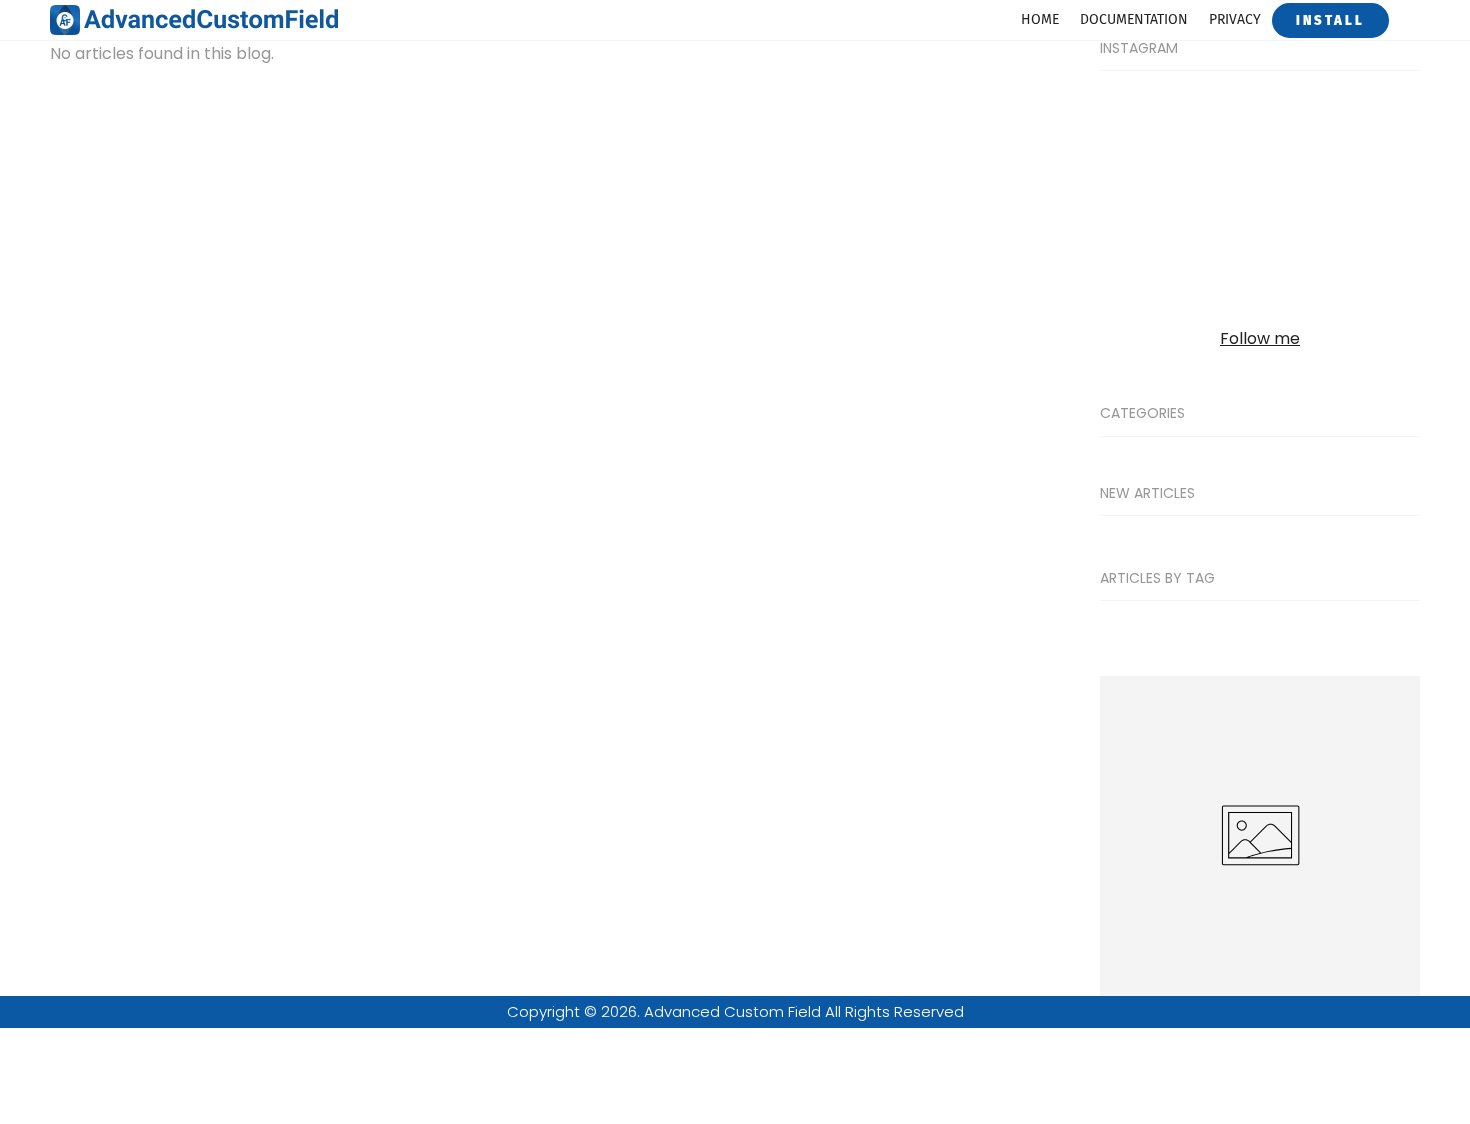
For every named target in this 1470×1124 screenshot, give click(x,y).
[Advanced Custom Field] (200, 18)
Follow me (1260, 338)
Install (1330, 20)
